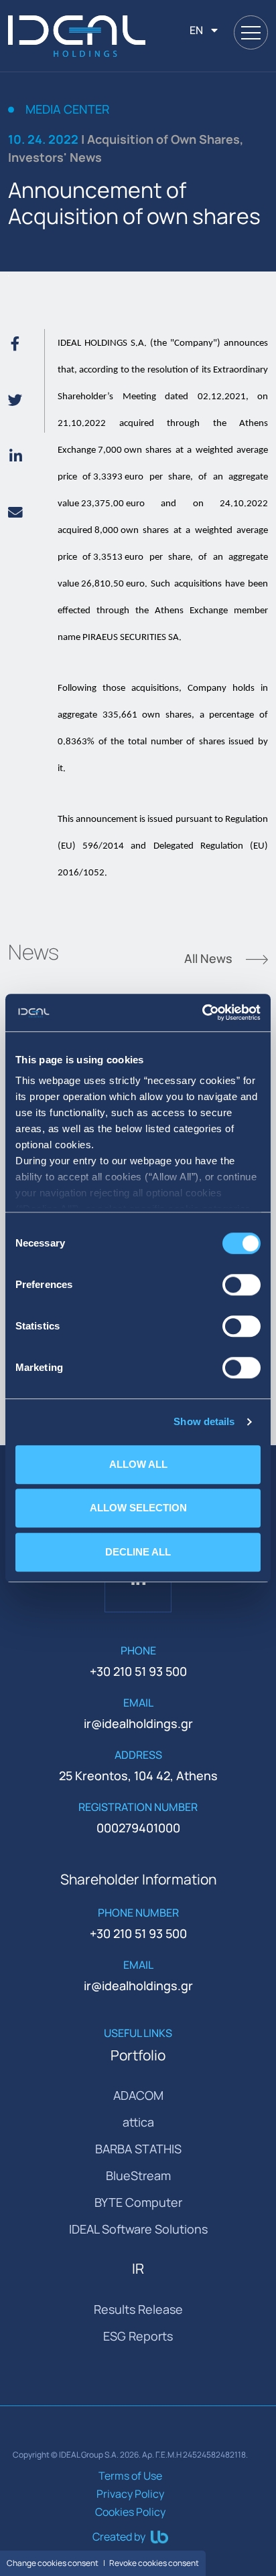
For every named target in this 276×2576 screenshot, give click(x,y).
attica (138, 2122)
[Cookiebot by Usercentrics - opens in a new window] (202, 1012)
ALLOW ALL (138, 1464)
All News (210, 960)
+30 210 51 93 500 (138, 1671)
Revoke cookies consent (154, 2563)
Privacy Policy (130, 2494)
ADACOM (138, 2095)
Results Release (138, 2309)
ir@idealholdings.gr (138, 1723)
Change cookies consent (53, 2563)
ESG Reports (138, 2336)
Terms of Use (130, 2476)
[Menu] (251, 32)
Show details (204, 1421)
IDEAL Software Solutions (138, 2229)
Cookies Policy (130, 2512)
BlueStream (138, 2175)
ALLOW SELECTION (138, 1508)
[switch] (241, 1285)
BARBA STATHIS (138, 2149)
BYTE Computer (138, 2202)
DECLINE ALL (138, 1552)
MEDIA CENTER (68, 110)
